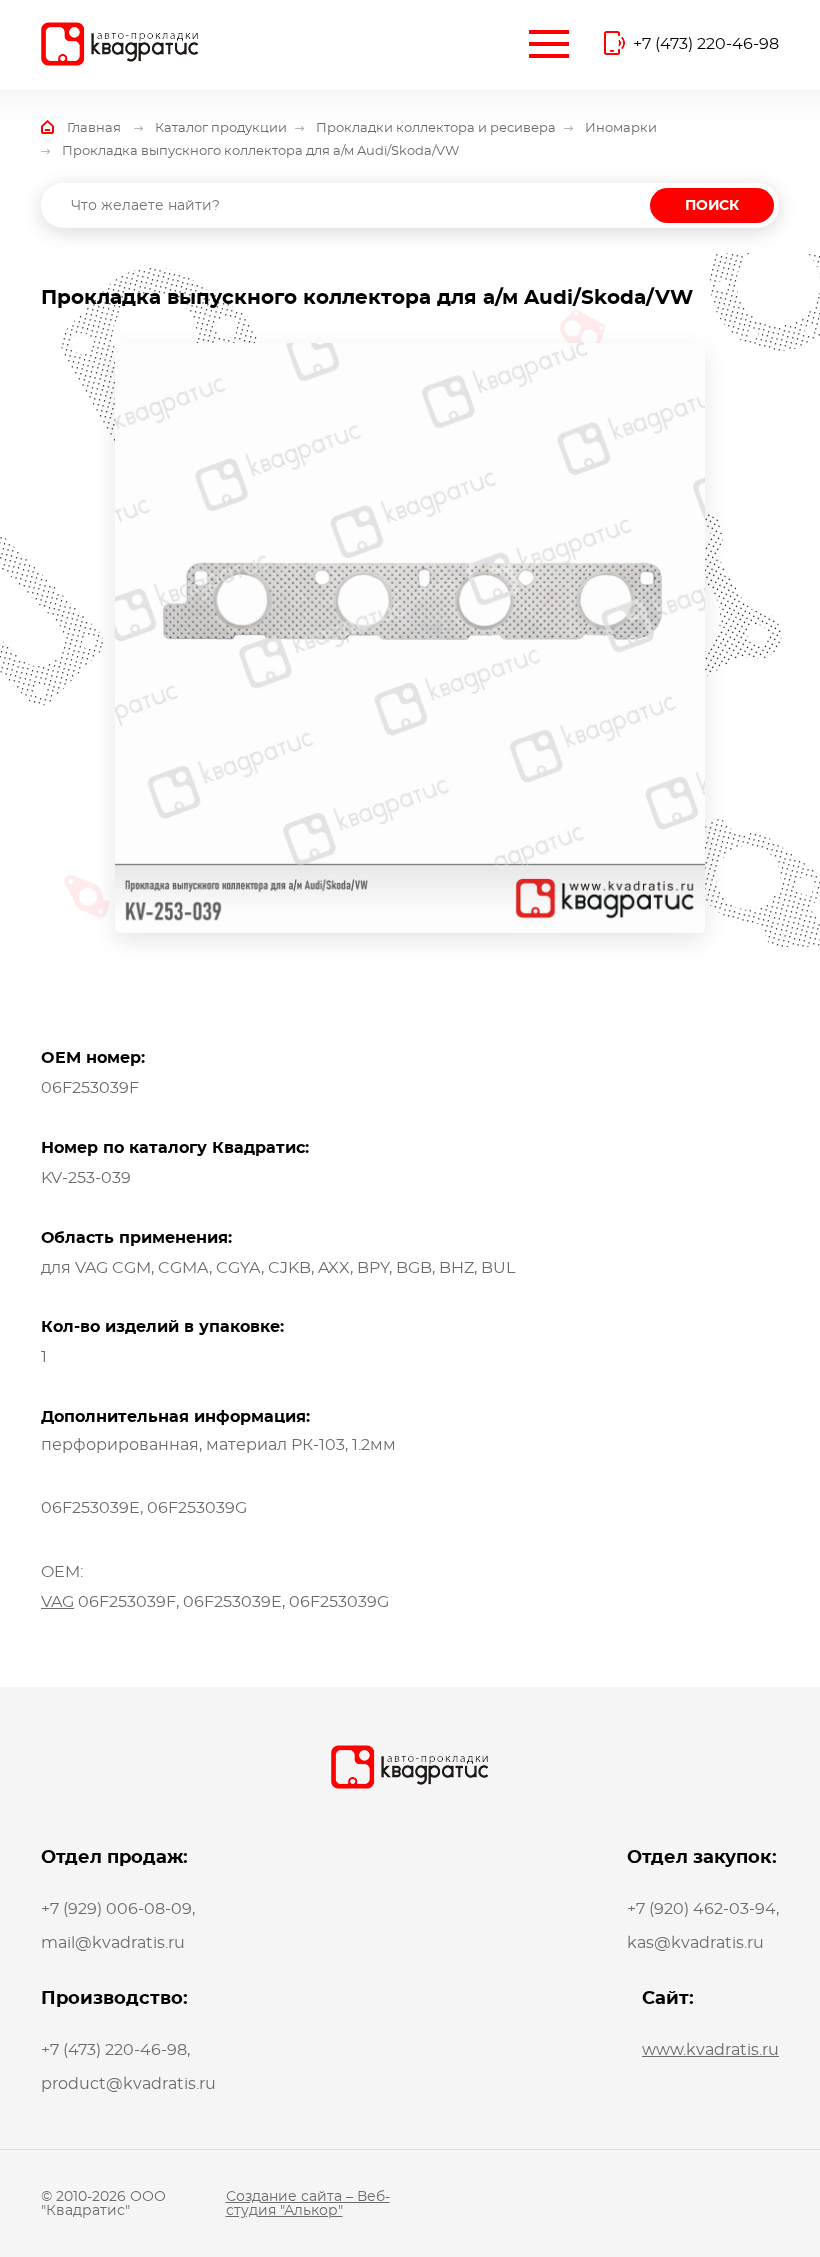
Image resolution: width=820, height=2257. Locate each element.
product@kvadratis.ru (128, 2084)
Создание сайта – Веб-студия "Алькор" (308, 2204)
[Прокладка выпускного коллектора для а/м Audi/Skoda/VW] (410, 638)
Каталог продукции (221, 128)
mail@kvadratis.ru (113, 1943)
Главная (94, 128)
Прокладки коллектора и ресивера (436, 128)
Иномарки (621, 128)
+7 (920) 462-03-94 (701, 1909)
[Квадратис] (120, 44)
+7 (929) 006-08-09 (116, 1909)
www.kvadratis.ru (710, 2050)
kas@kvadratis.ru (695, 1943)
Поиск (712, 206)
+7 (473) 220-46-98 (706, 44)
